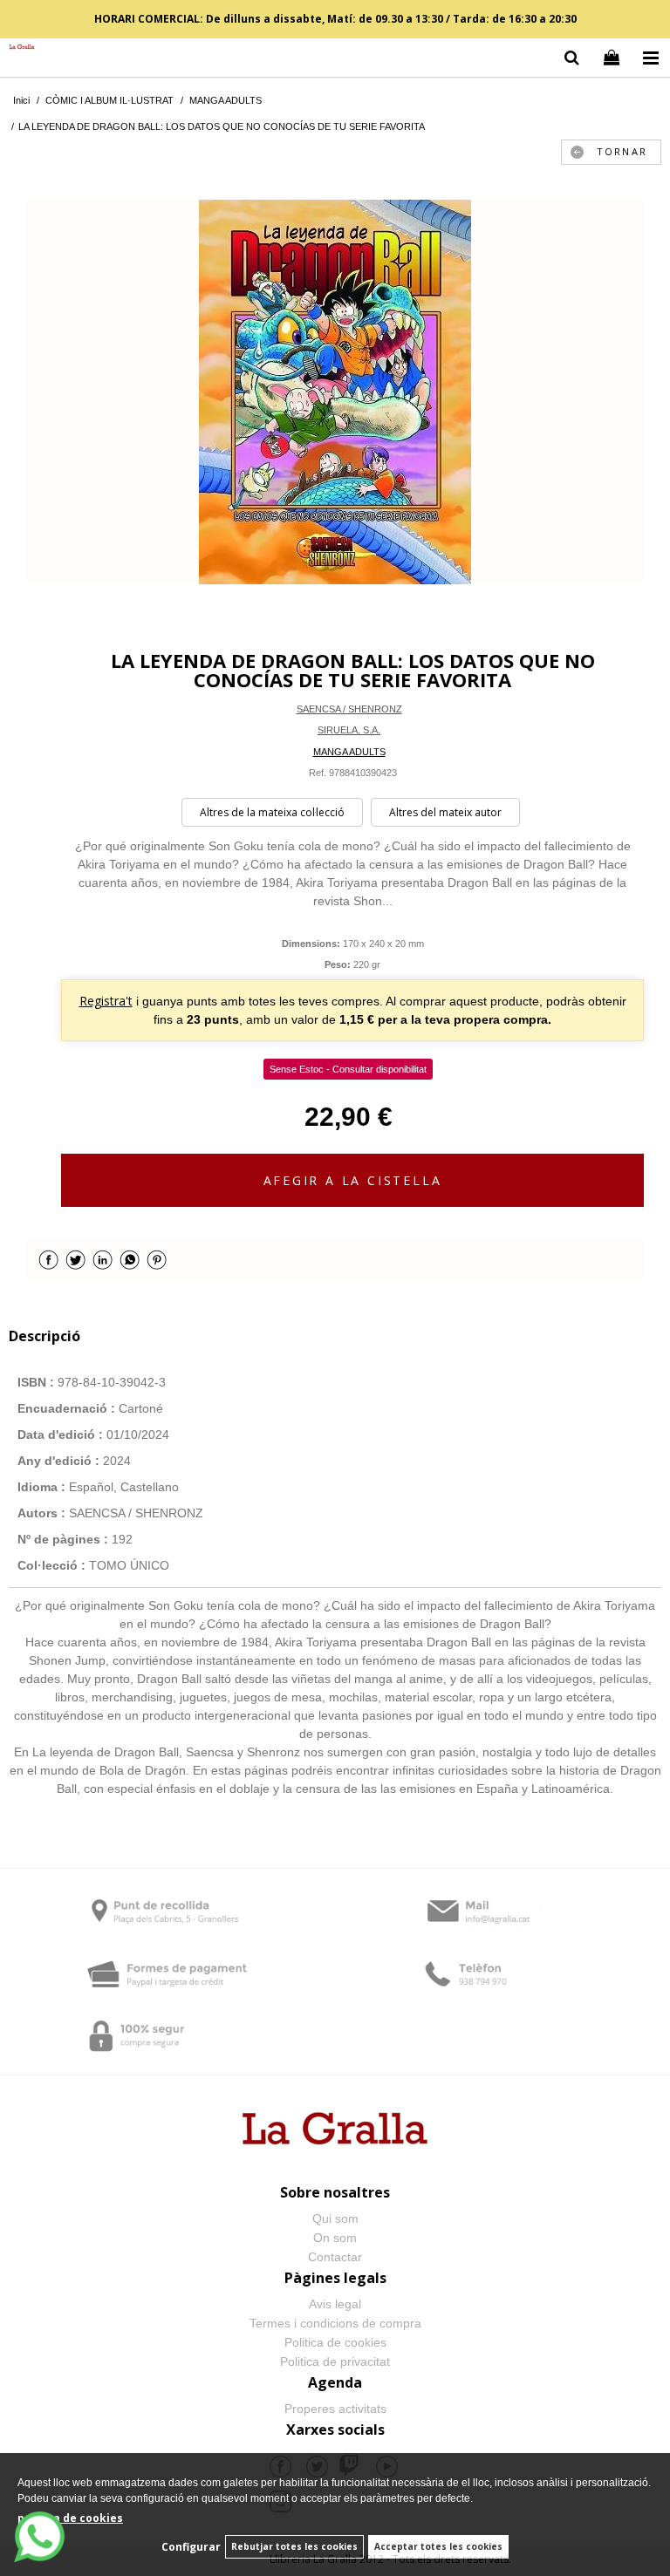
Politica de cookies (335, 2342)
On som (335, 2238)
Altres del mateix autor (445, 812)
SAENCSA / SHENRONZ (349, 709)
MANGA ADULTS (349, 752)
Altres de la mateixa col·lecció (272, 812)
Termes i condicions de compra (335, 2323)
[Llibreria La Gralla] (17, 48)
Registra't (106, 1001)
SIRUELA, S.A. (349, 730)
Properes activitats (335, 2409)
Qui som (335, 2218)
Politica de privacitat (335, 2361)
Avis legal (335, 2304)
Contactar (335, 2257)
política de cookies (70, 2518)
